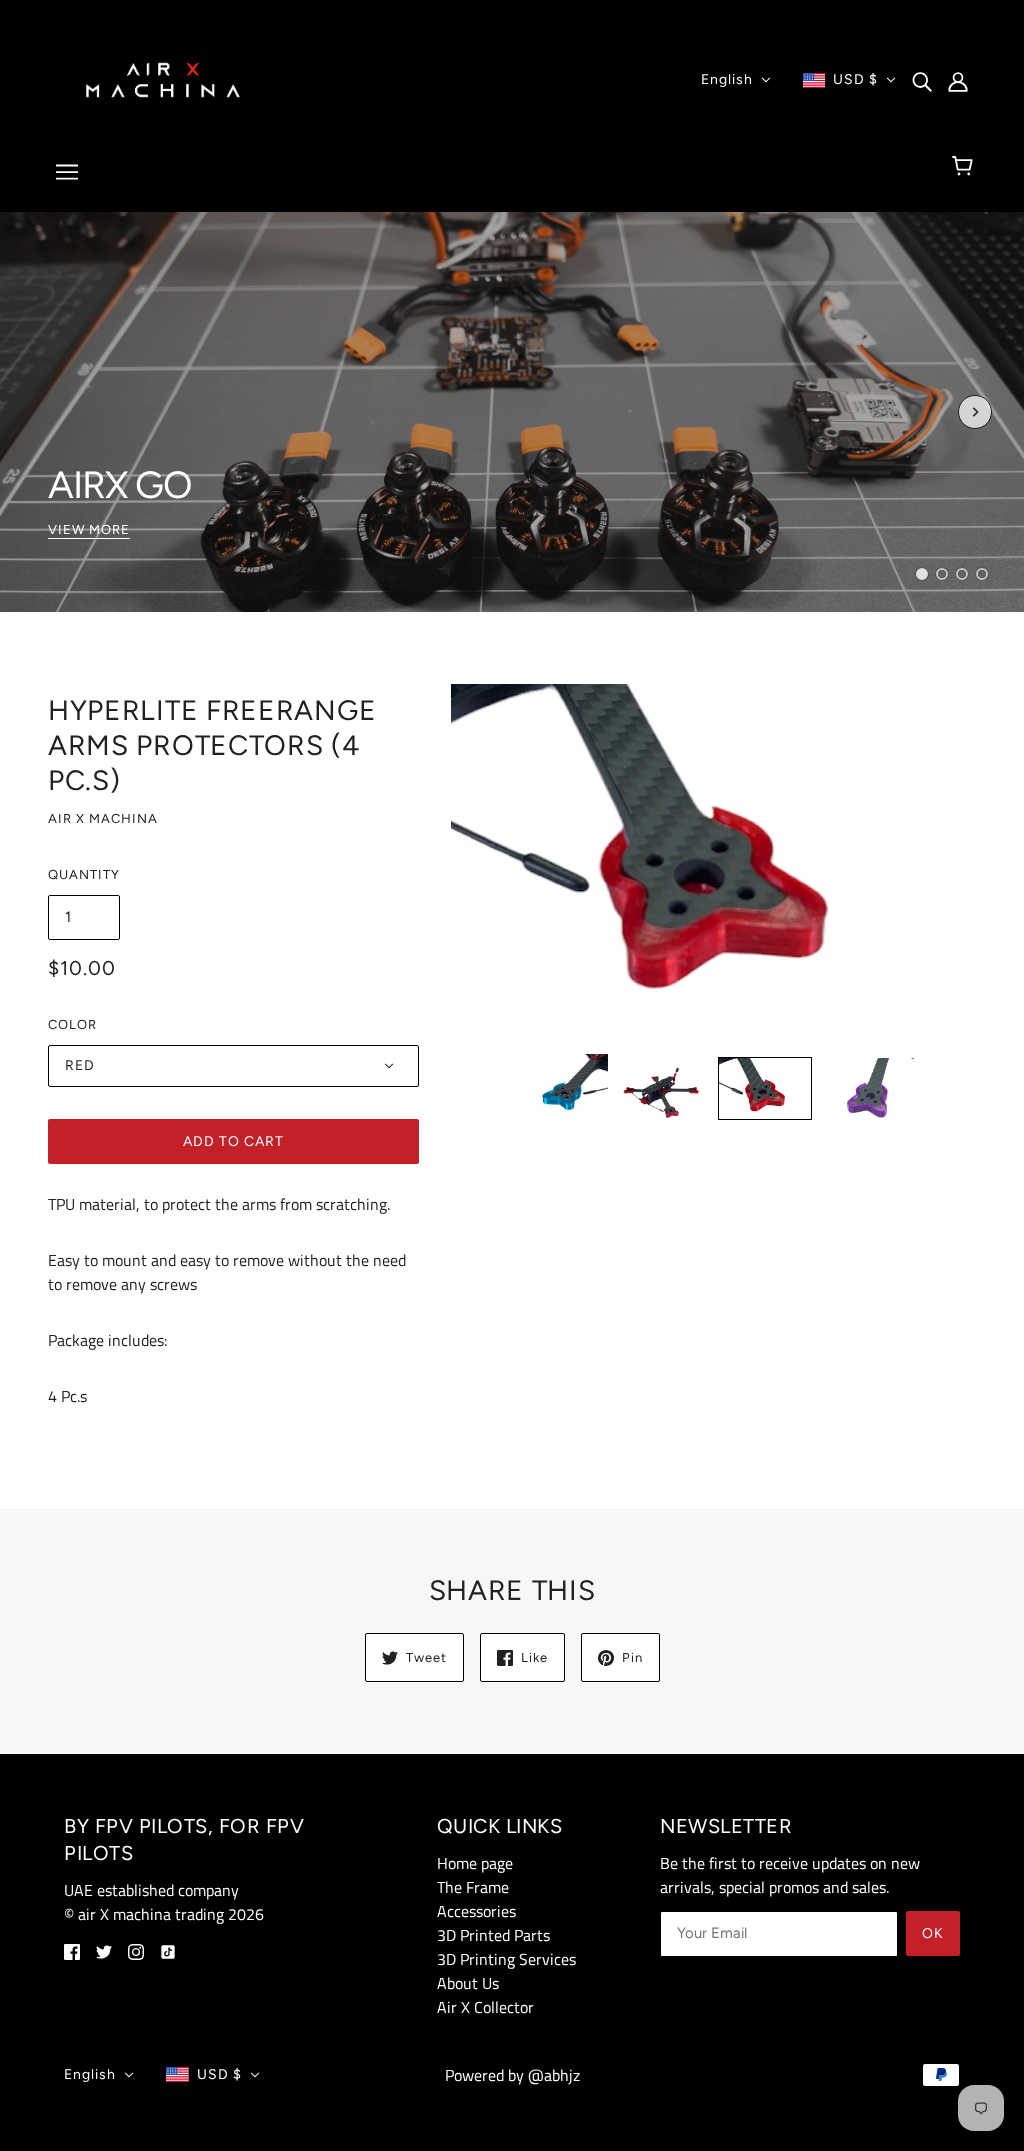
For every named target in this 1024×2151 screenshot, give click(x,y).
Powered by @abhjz (512, 2075)
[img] (922, 80)
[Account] (958, 80)
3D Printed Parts (493, 1935)
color (72, 1024)
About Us (468, 1983)
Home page (475, 1863)
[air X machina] (163, 78)
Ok (933, 1933)
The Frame (473, 1887)
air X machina (103, 818)
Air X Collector (485, 2007)
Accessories (476, 1911)
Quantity (84, 874)
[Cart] (965, 167)
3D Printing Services (506, 1959)
